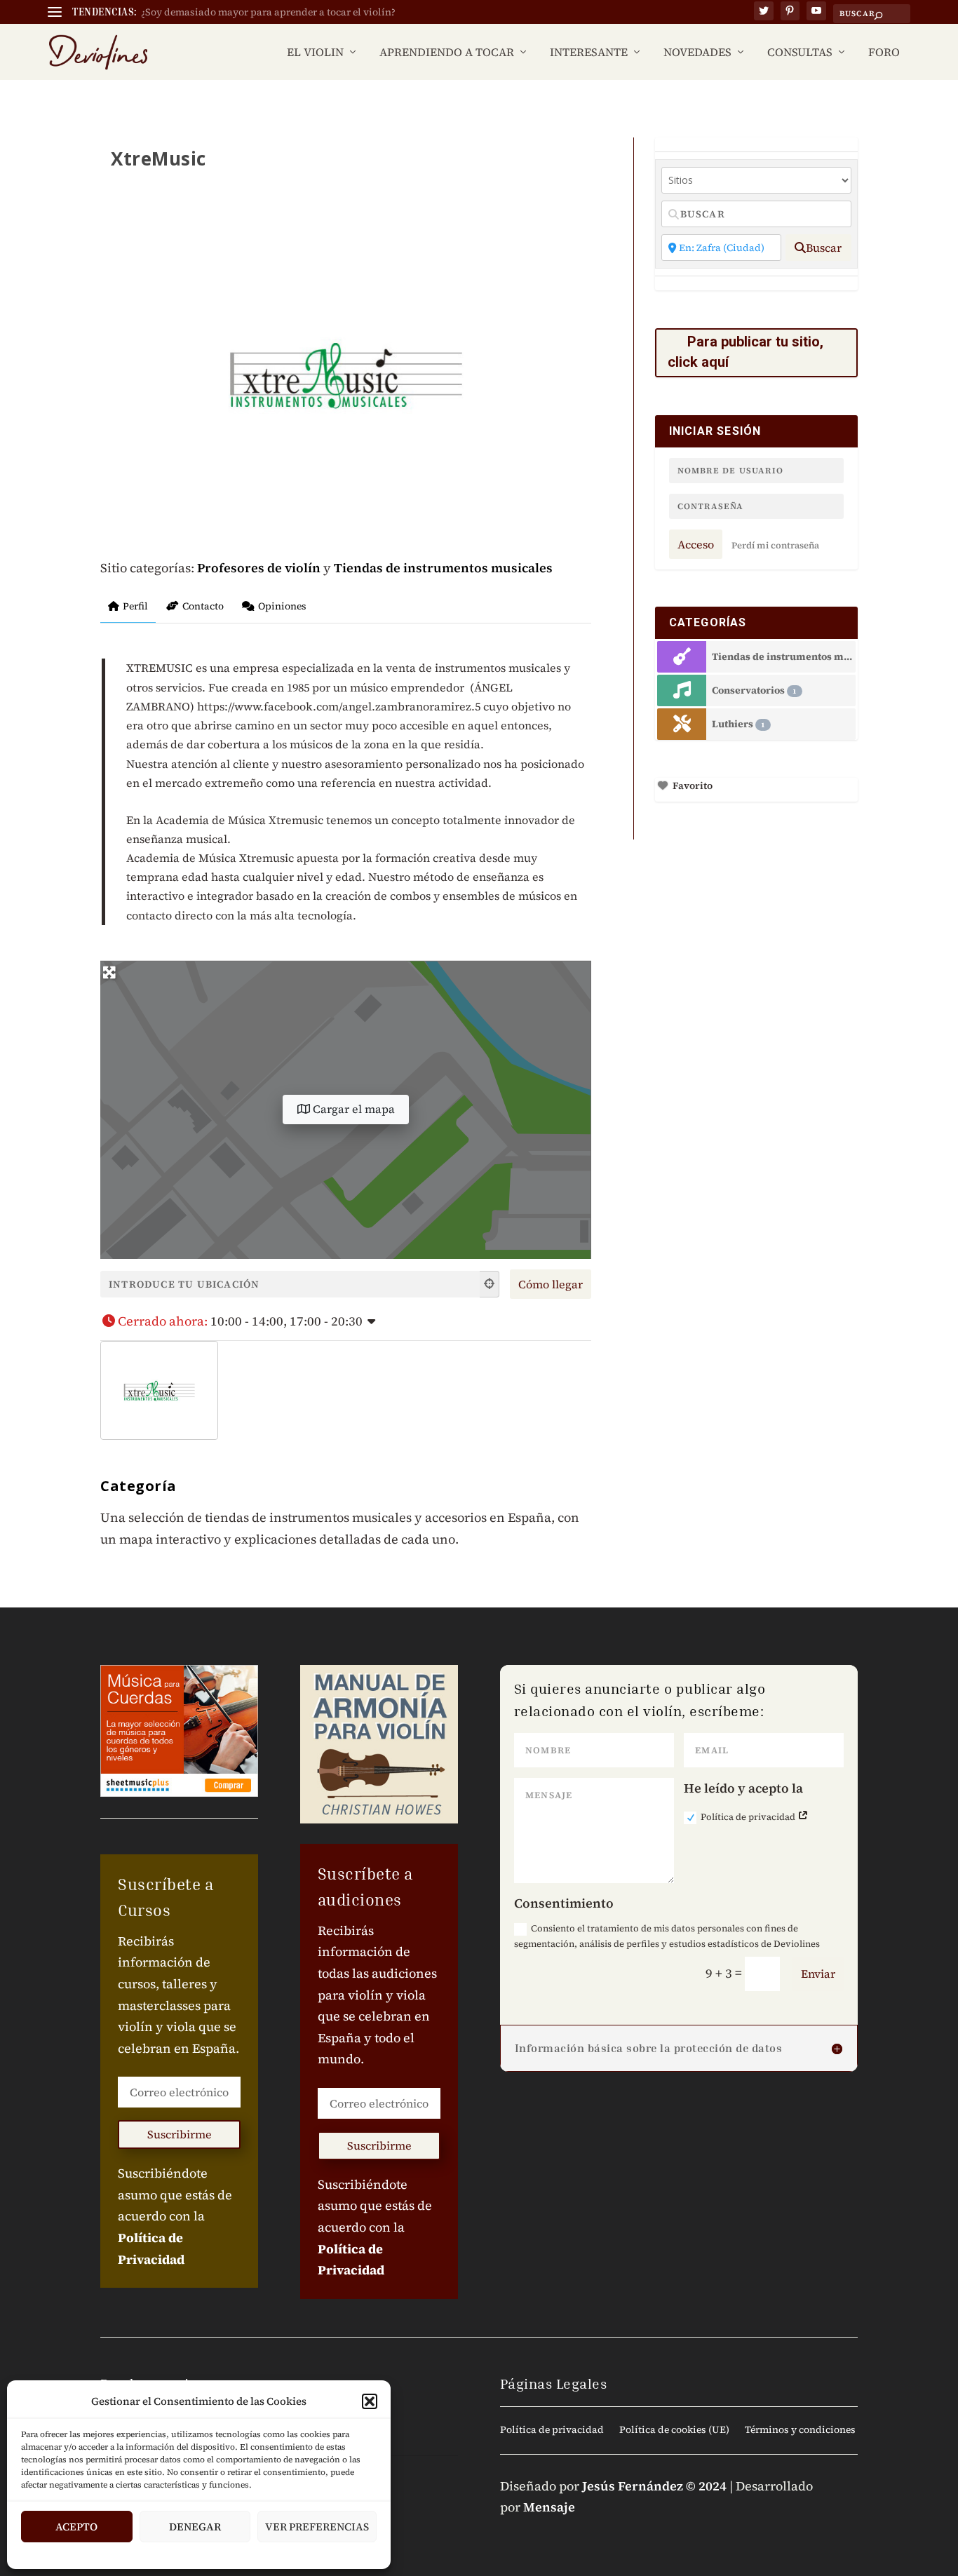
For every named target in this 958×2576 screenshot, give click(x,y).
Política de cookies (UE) (674, 2430)
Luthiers (738, 724)
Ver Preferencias (317, 2527)
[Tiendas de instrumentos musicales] (682, 657)
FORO (884, 53)
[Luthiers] (682, 724)
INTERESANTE (589, 53)
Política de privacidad (749, 1817)
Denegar (195, 2527)
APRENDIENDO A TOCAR (447, 53)
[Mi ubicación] (490, 1284)
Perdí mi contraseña (775, 545)
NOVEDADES (697, 53)
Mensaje (549, 2507)
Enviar (818, 1974)
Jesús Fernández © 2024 (654, 2486)
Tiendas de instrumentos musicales (443, 568)
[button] (370, 2401)
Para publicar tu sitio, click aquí (746, 352)
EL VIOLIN (315, 53)
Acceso (696, 544)
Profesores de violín (259, 568)
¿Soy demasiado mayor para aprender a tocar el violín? (268, 12)
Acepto (76, 2527)
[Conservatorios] (682, 690)
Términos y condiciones (800, 2430)
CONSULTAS (800, 53)
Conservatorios (754, 690)
